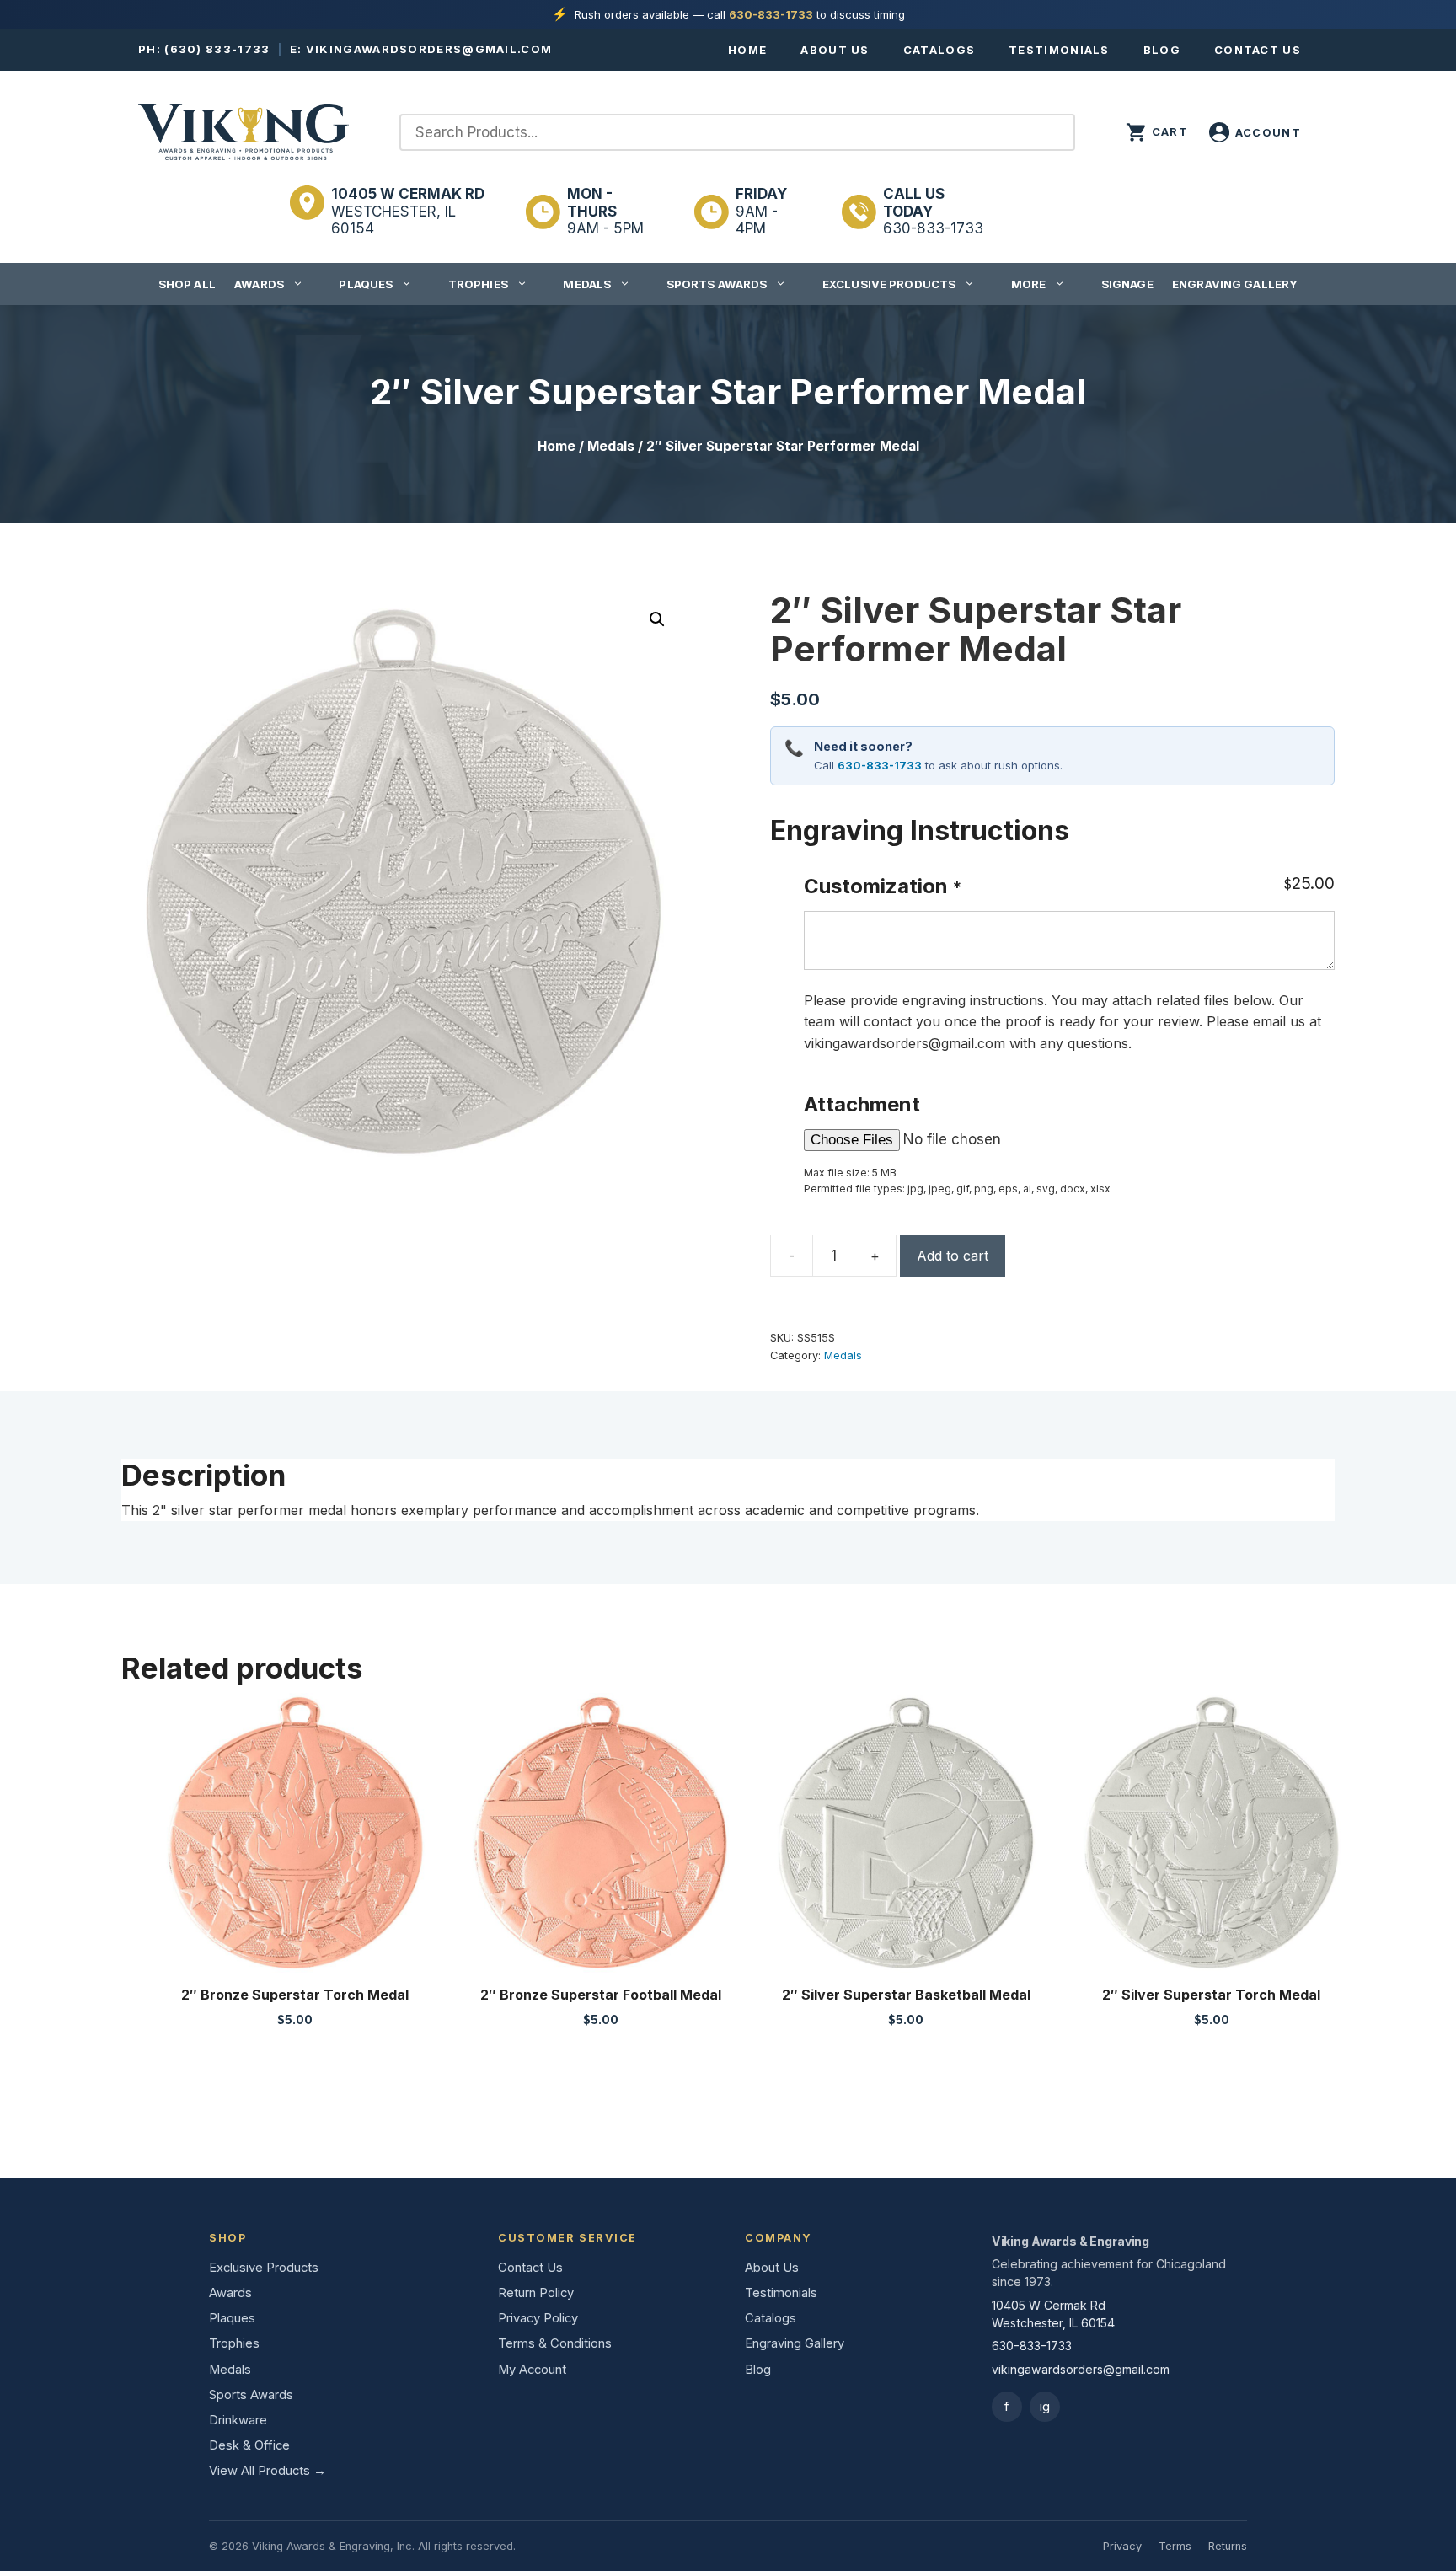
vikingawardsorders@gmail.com (429, 49)
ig (1045, 2406)
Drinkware (238, 2420)
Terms (1175, 2546)
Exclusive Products (889, 284)
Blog (1162, 50)
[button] (657, 619)
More (1029, 284)
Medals (587, 284)
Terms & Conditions (555, 2343)
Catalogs (939, 50)
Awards (259, 284)
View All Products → (268, 2471)
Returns (1228, 2546)
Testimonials (1059, 50)
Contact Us (1258, 50)
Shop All (187, 284)
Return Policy (536, 2293)
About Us (835, 50)
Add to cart (953, 1256)
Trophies (478, 284)
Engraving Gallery (1235, 284)
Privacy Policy (538, 2318)
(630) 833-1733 (217, 49)
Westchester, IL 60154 (408, 211)
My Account (532, 2370)
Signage (1127, 284)
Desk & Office (249, 2445)
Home (747, 50)
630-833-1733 (771, 14)
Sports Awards (717, 284)
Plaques (366, 284)
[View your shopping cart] (1157, 132)
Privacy (1122, 2546)
